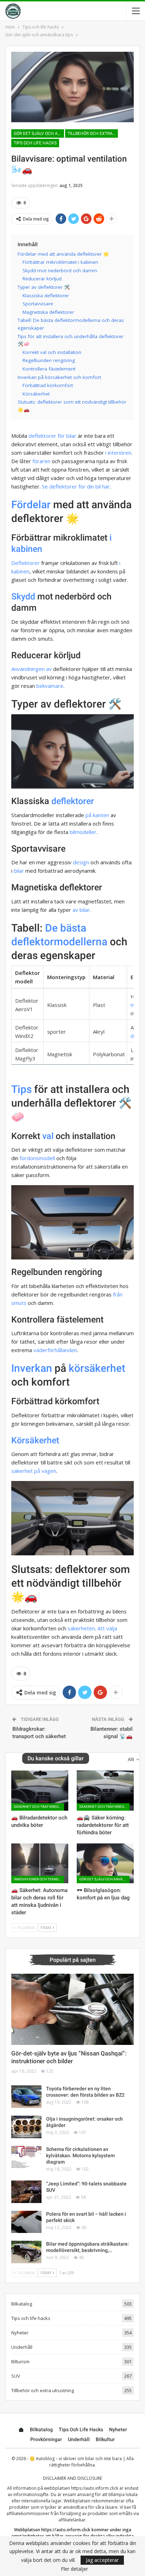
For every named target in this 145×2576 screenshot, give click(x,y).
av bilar (81, 910)
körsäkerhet (97, 1368)
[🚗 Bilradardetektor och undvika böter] (40, 1790)
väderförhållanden (55, 1350)
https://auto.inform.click (95, 2488)
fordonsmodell (37, 1158)
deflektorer (73, 801)
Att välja (107, 1628)
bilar (71, 436)
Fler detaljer (74, 2569)
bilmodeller (83, 832)
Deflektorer (26, 563)
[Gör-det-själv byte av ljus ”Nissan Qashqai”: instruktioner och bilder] (72, 2009)
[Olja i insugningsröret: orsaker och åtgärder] (26, 2127)
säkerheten (81, 1628)
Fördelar (31, 505)
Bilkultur (105, 2439)
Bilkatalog (22, 2304)
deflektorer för (47, 436)
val (48, 1136)
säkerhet (22, 1471)
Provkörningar (46, 2439)
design (81, 862)
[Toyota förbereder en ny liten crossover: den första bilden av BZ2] (26, 2097)
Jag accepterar (102, 2560)
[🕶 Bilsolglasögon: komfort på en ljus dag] (105, 1863)
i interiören (118, 453)
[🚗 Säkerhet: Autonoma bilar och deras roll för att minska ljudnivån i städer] (40, 1863)
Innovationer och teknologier (39, 1879)
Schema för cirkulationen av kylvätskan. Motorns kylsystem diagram (80, 2155)
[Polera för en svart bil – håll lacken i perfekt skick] (26, 2222)
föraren (41, 461)
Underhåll (22, 2347)
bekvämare (50, 686)
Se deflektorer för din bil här (76, 486)
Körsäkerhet (35, 1440)
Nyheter (20, 2333)
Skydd (23, 596)
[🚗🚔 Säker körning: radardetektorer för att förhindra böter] (105, 1790)
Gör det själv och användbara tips (39, 133)
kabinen (20, 571)
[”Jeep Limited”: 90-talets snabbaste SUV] (26, 2192)
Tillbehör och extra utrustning (93, 133)
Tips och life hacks (35, 143)
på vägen (45, 1471)
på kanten (97, 815)
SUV (16, 2376)
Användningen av (31, 669)
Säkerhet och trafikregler (39, 1807)
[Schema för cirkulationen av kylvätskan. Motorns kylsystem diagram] (26, 2157)
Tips (21, 1089)
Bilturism (20, 2362)
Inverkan (32, 1368)
